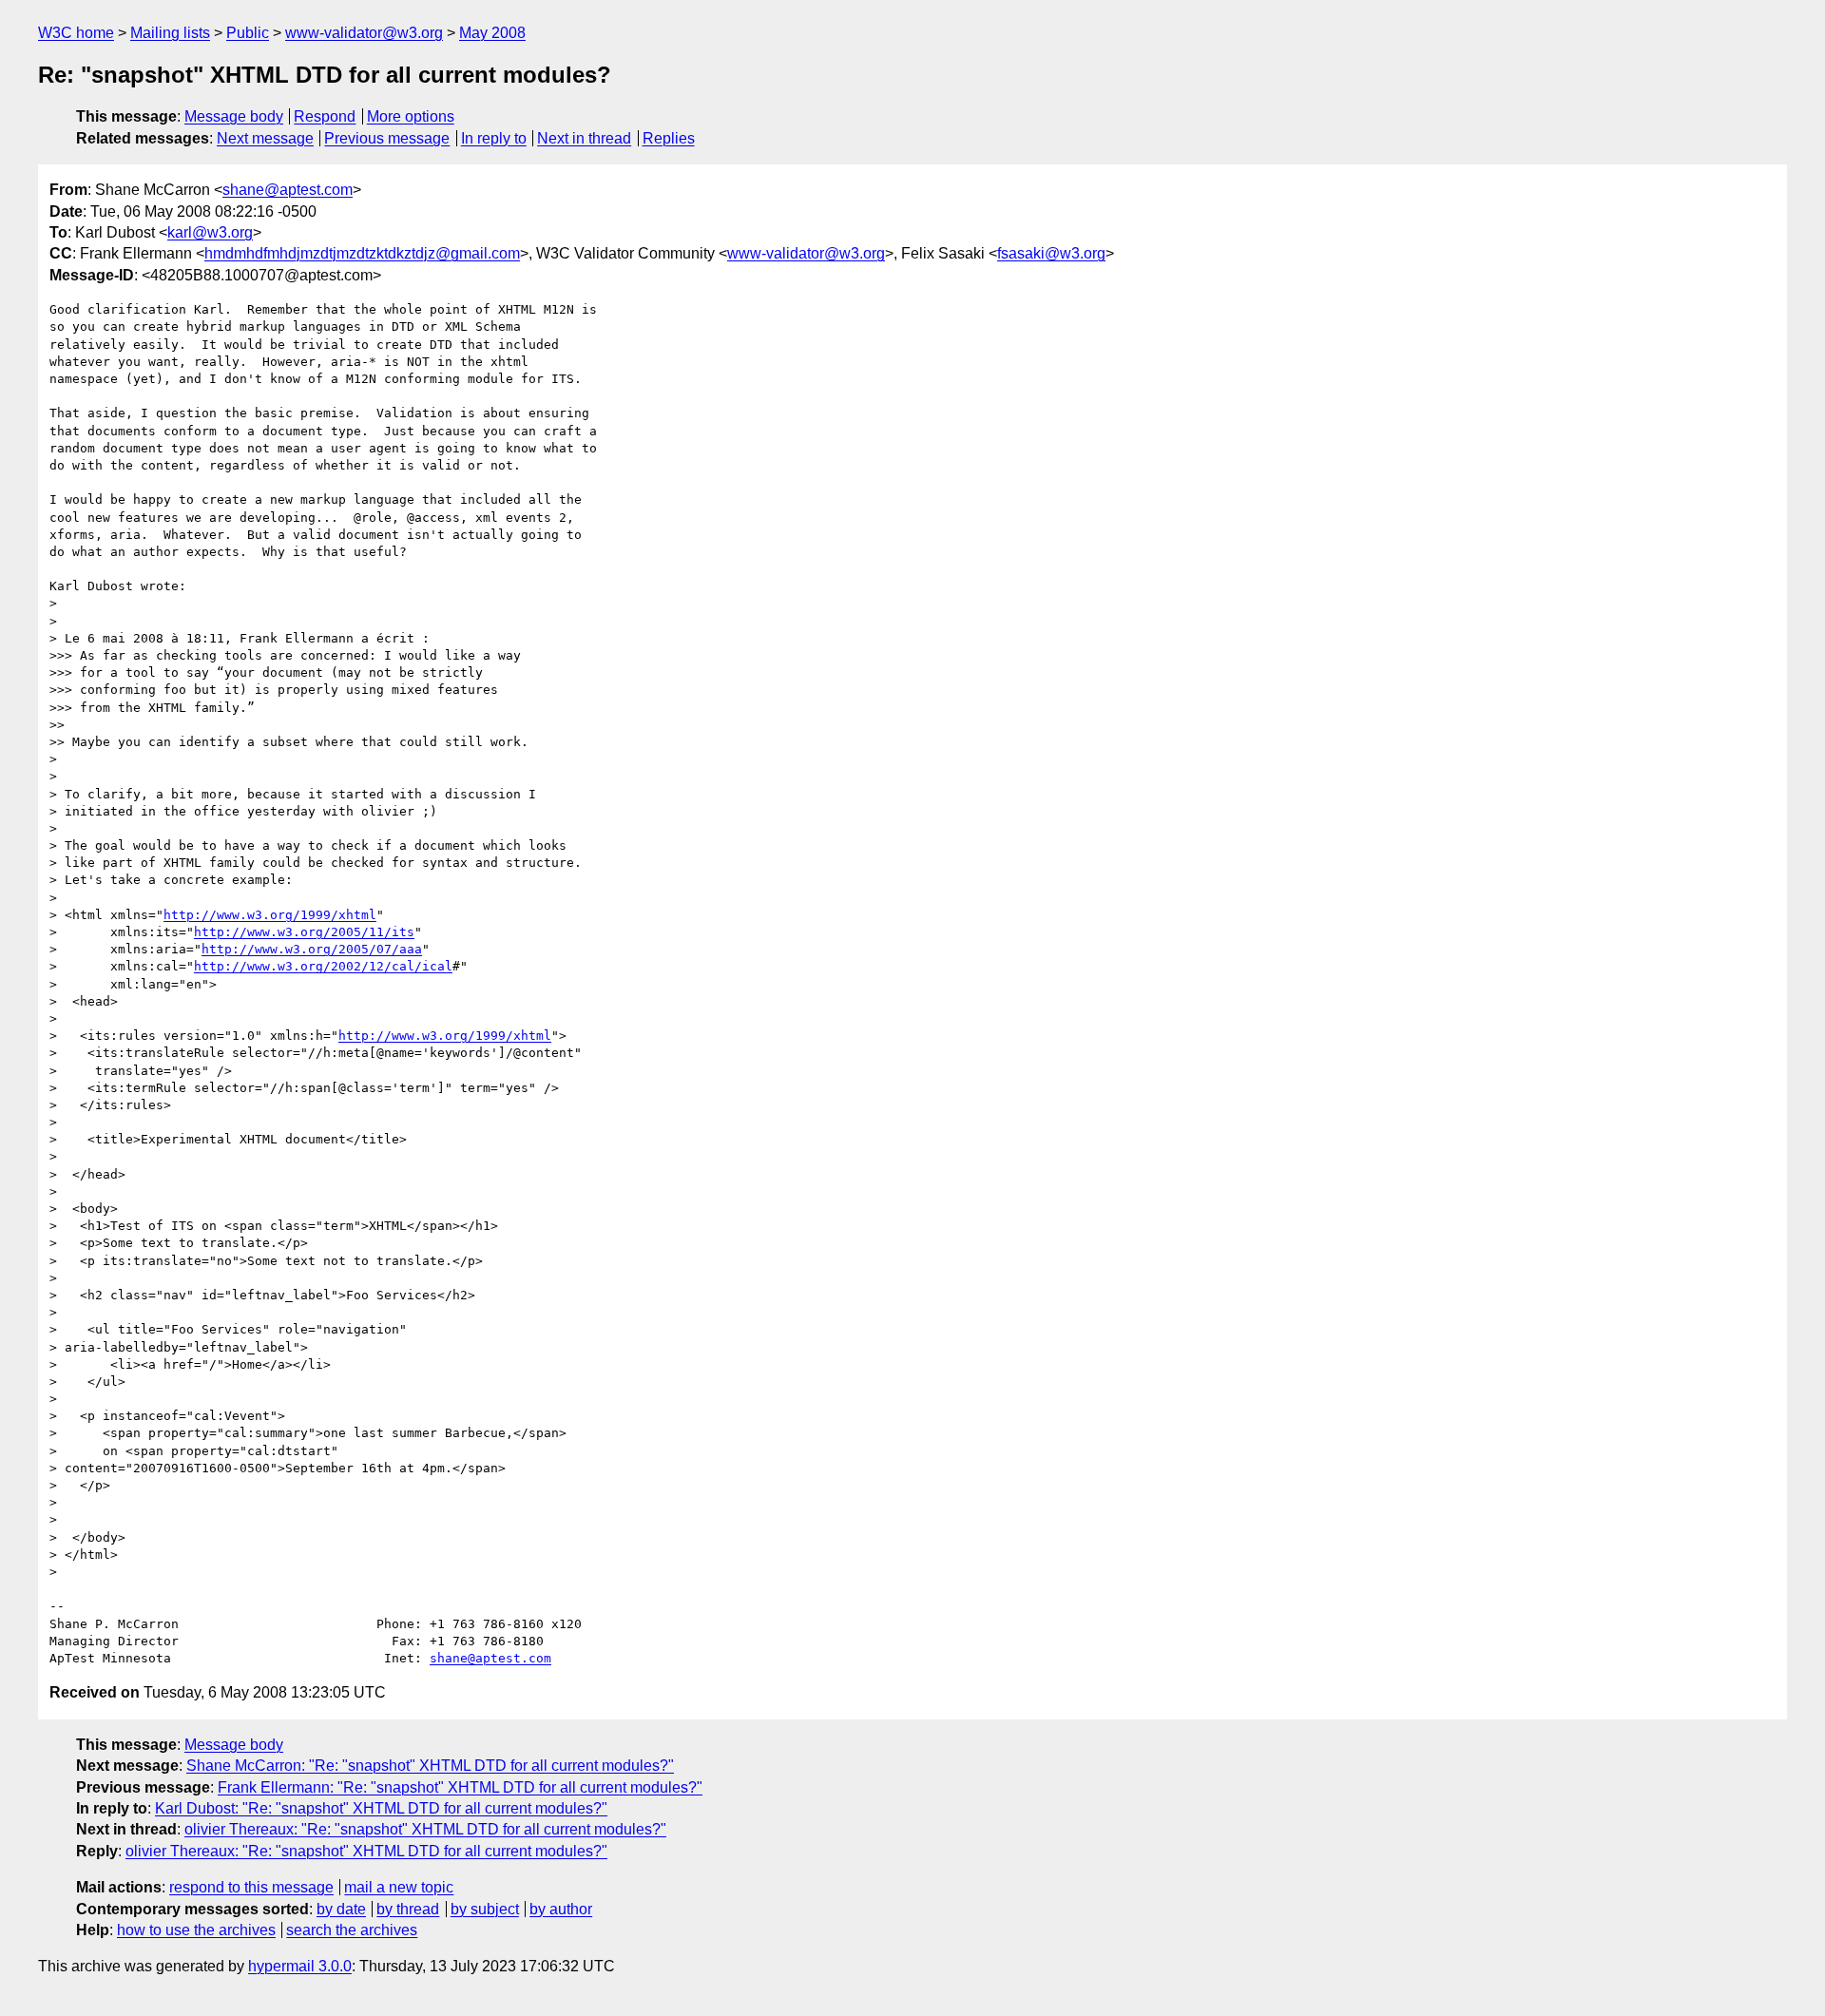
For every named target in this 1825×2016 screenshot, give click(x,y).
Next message (265, 138)
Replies (669, 138)
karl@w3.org (210, 232)
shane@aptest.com (288, 190)
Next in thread (584, 138)
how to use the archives (196, 1930)
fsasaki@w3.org (1051, 253)
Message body (234, 116)
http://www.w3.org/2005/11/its (304, 932)
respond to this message (251, 1887)
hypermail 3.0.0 (300, 1966)
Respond (325, 116)
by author (561, 1909)
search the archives (352, 1930)
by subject (485, 1909)
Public (248, 33)
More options (411, 116)
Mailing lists (170, 33)
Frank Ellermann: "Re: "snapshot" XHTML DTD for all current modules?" (460, 1787)
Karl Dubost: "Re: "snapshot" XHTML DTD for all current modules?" (381, 1808)
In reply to (494, 138)
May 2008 (492, 33)
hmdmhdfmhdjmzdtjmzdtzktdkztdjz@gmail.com (362, 253)
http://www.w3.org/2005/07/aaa (312, 949)
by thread (408, 1909)
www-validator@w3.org (364, 33)
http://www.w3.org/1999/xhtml (270, 915)
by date (341, 1909)
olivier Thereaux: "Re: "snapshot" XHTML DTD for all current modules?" (425, 1829)
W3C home (76, 33)
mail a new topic (399, 1887)
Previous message (387, 138)
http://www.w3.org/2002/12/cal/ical (323, 966)
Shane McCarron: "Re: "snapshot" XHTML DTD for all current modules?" (430, 1766)
